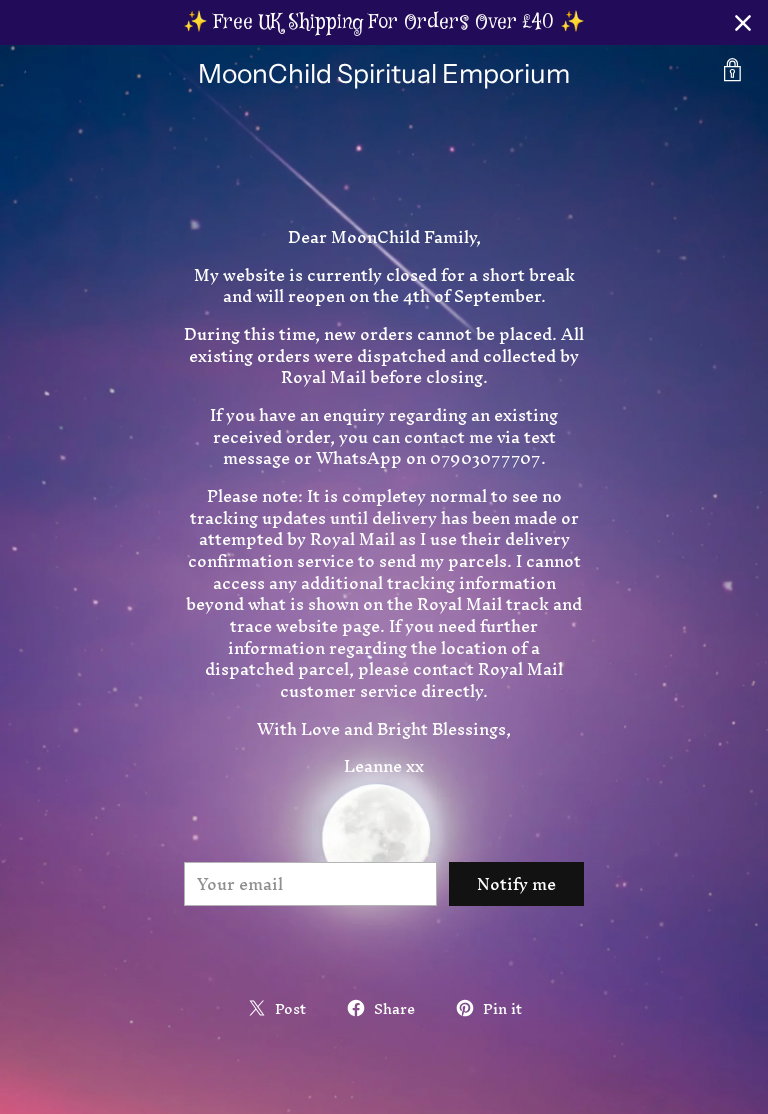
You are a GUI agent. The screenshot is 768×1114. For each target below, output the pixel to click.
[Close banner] (743, 23)
